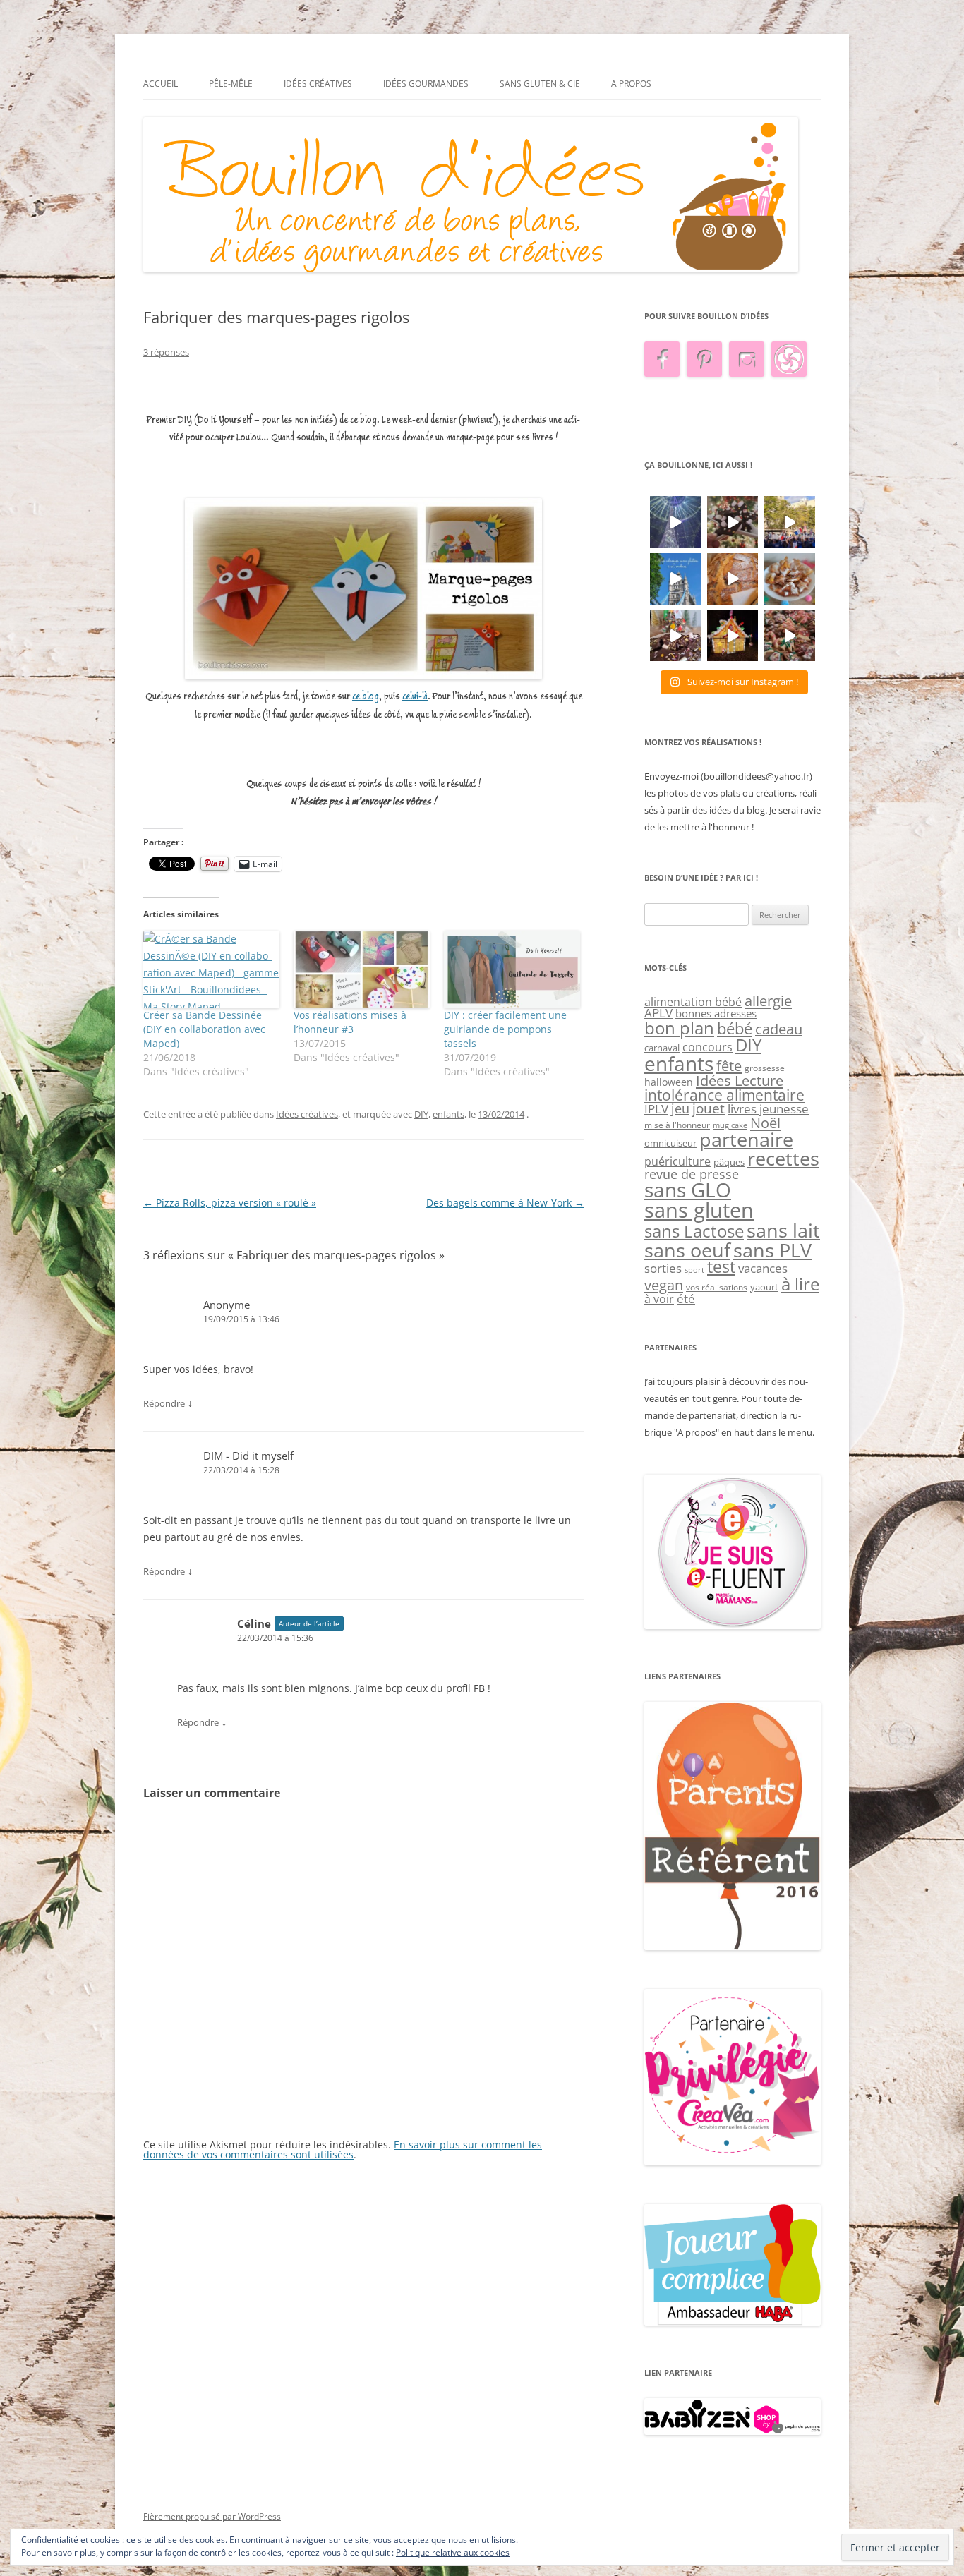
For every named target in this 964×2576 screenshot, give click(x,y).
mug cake (730, 1125)
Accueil (161, 84)
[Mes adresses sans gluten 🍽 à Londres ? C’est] (676, 579)
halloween (669, 1082)
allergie (768, 1000)
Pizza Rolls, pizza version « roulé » (230, 1203)
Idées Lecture (740, 1080)
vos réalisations (717, 1287)
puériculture (677, 1161)
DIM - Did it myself (248, 1456)
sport (694, 1270)
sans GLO (688, 1190)
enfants (448, 1114)
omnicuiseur (670, 1143)
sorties (663, 1268)
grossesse (765, 1068)
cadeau (779, 1029)
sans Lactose (694, 1231)
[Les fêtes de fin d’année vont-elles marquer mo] (789, 636)
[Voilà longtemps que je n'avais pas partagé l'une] (733, 579)
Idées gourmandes (426, 84)
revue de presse (692, 1174)
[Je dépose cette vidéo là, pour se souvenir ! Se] (789, 522)
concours (707, 1047)
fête (729, 1065)
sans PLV (772, 1250)
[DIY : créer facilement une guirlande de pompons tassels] (512, 969)
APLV (658, 1013)
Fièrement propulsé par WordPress (212, 2516)
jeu (680, 1108)
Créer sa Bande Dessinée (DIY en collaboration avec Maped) (204, 1029)
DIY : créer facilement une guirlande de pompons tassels (505, 1029)
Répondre (164, 1403)
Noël (765, 1123)
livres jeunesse (768, 1109)
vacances (763, 1268)
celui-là (415, 697)
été (686, 1298)
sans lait (783, 1230)
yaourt (764, 1287)
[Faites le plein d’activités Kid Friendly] (733, 1947)
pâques (729, 1162)
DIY (421, 1114)
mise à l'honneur (677, 1125)
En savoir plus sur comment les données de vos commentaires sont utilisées (343, 2149)
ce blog (366, 697)
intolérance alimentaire (724, 1095)
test (721, 1267)
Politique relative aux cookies (453, 2552)
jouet (709, 1108)
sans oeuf (687, 1250)
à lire (800, 1284)
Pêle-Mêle (231, 84)
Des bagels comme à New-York (505, 1203)
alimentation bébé (693, 1002)
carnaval (662, 1048)
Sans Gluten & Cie (540, 84)
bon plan (679, 1028)
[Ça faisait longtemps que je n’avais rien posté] (676, 522)
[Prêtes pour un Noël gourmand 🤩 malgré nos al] (733, 522)
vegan (664, 1285)
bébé (735, 1028)
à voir (659, 1299)
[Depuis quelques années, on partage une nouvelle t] (733, 636)
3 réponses (166, 352)
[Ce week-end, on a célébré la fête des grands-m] (789, 579)
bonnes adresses (716, 1013)
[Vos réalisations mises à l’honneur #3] (362, 969)
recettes (783, 1158)
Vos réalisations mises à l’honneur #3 (350, 1022)
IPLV (656, 1109)
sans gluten (699, 1210)
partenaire (746, 1139)
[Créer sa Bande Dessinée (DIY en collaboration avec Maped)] (211, 969)
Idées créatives (318, 84)
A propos (631, 84)
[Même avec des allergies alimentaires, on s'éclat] (676, 636)
